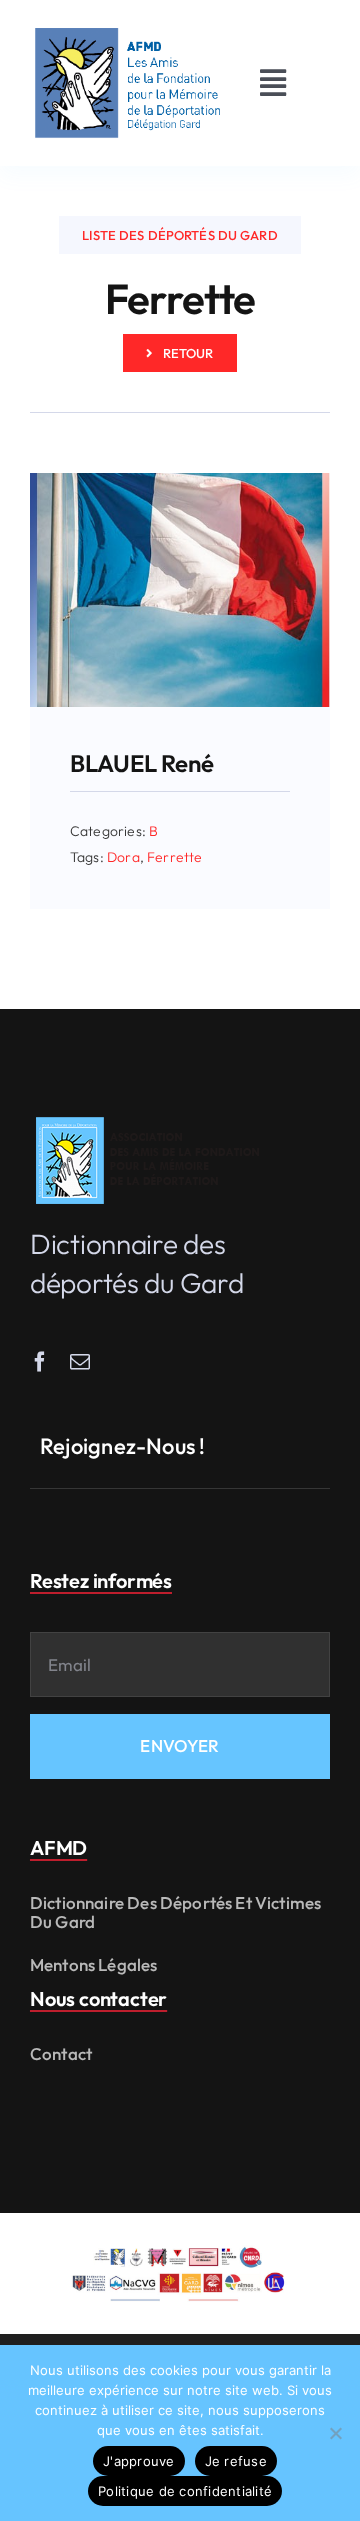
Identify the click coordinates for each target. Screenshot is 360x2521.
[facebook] (40, 1362)
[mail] (80, 1362)
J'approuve (139, 2461)
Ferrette (174, 857)
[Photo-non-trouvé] (180, 481)
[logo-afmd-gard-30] (128, 28)
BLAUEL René (141, 763)
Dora (123, 857)
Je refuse (236, 2461)
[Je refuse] (335, 2433)
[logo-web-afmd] (151, 1117)
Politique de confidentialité (185, 2491)
